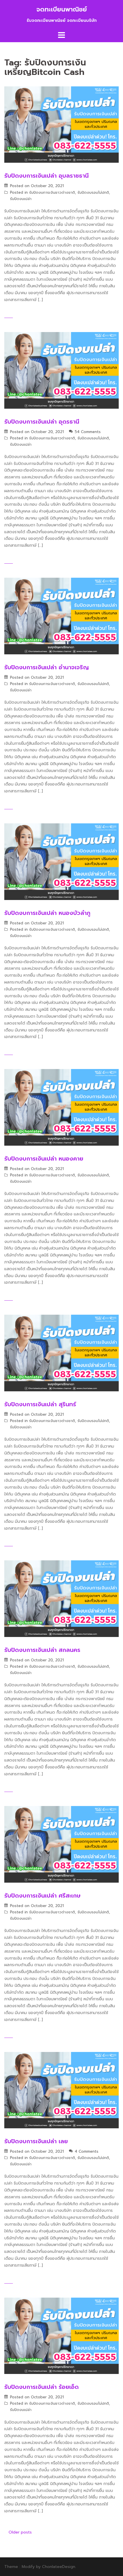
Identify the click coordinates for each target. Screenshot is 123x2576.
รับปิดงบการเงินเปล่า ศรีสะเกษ (42, 1896)
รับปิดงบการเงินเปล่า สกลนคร (42, 1650)
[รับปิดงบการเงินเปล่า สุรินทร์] (61, 1353)
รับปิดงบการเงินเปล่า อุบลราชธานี (46, 176)
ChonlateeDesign (59, 2567)
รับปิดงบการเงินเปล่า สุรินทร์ (40, 1404)
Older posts (20, 2532)
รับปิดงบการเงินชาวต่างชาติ (52, 192)
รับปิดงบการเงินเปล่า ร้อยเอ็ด (41, 2387)
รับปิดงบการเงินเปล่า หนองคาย (44, 1159)
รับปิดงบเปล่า (21, 199)
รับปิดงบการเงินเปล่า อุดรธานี (42, 422)
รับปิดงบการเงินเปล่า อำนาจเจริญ (47, 667)
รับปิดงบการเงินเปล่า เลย (36, 2141)
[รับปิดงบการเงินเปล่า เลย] (61, 2090)
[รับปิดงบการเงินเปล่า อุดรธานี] (61, 370)
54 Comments (88, 432)
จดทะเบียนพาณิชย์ (62, 9)
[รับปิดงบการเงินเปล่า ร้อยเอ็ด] (61, 2336)
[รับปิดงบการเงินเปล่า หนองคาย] (61, 1107)
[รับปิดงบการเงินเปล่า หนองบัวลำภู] (61, 861)
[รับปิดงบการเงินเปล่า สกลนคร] (61, 1598)
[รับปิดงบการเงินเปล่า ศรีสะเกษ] (61, 1844)
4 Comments (87, 2151)
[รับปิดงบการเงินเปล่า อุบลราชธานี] (61, 124)
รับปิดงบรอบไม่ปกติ (93, 192)
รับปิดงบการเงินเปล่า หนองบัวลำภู (47, 913)
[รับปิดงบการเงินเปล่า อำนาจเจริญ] (61, 616)
